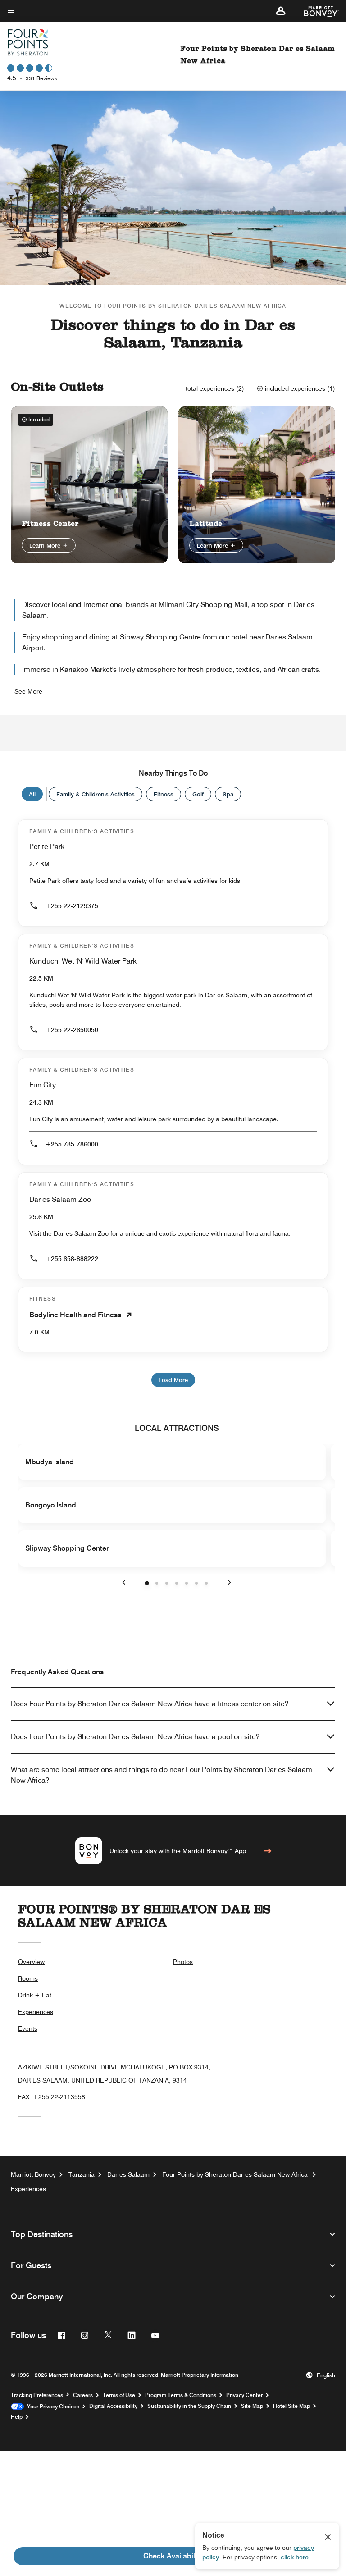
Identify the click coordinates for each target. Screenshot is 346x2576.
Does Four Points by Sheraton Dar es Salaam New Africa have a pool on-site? (135, 1737)
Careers (83, 2395)
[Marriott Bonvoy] (316, 11)
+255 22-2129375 (72, 906)
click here (295, 2557)
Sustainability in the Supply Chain (189, 2406)
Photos (183, 1962)
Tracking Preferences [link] (37, 2395)
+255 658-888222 (72, 1259)
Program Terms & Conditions (181, 2395)
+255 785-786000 (72, 1144)
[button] (281, 11)
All (32, 794)
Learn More (46, 545)
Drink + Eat (35, 1995)
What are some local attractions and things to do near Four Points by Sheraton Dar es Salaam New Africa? (162, 1775)
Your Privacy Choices (52, 2407)
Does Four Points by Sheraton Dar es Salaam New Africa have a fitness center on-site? (150, 1704)
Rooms (28, 1978)
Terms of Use (119, 2395)
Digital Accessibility (113, 2406)
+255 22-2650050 (72, 1030)
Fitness (164, 794)
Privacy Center (244, 2395)
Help (17, 2417)
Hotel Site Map (291, 2406)
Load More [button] (173, 1380)
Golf (198, 794)
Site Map (252, 2406)
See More (28, 691)
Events (28, 2028)
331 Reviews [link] (41, 78)
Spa (228, 794)
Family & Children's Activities (96, 794)
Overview (31, 1962)
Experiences (36, 2012)
